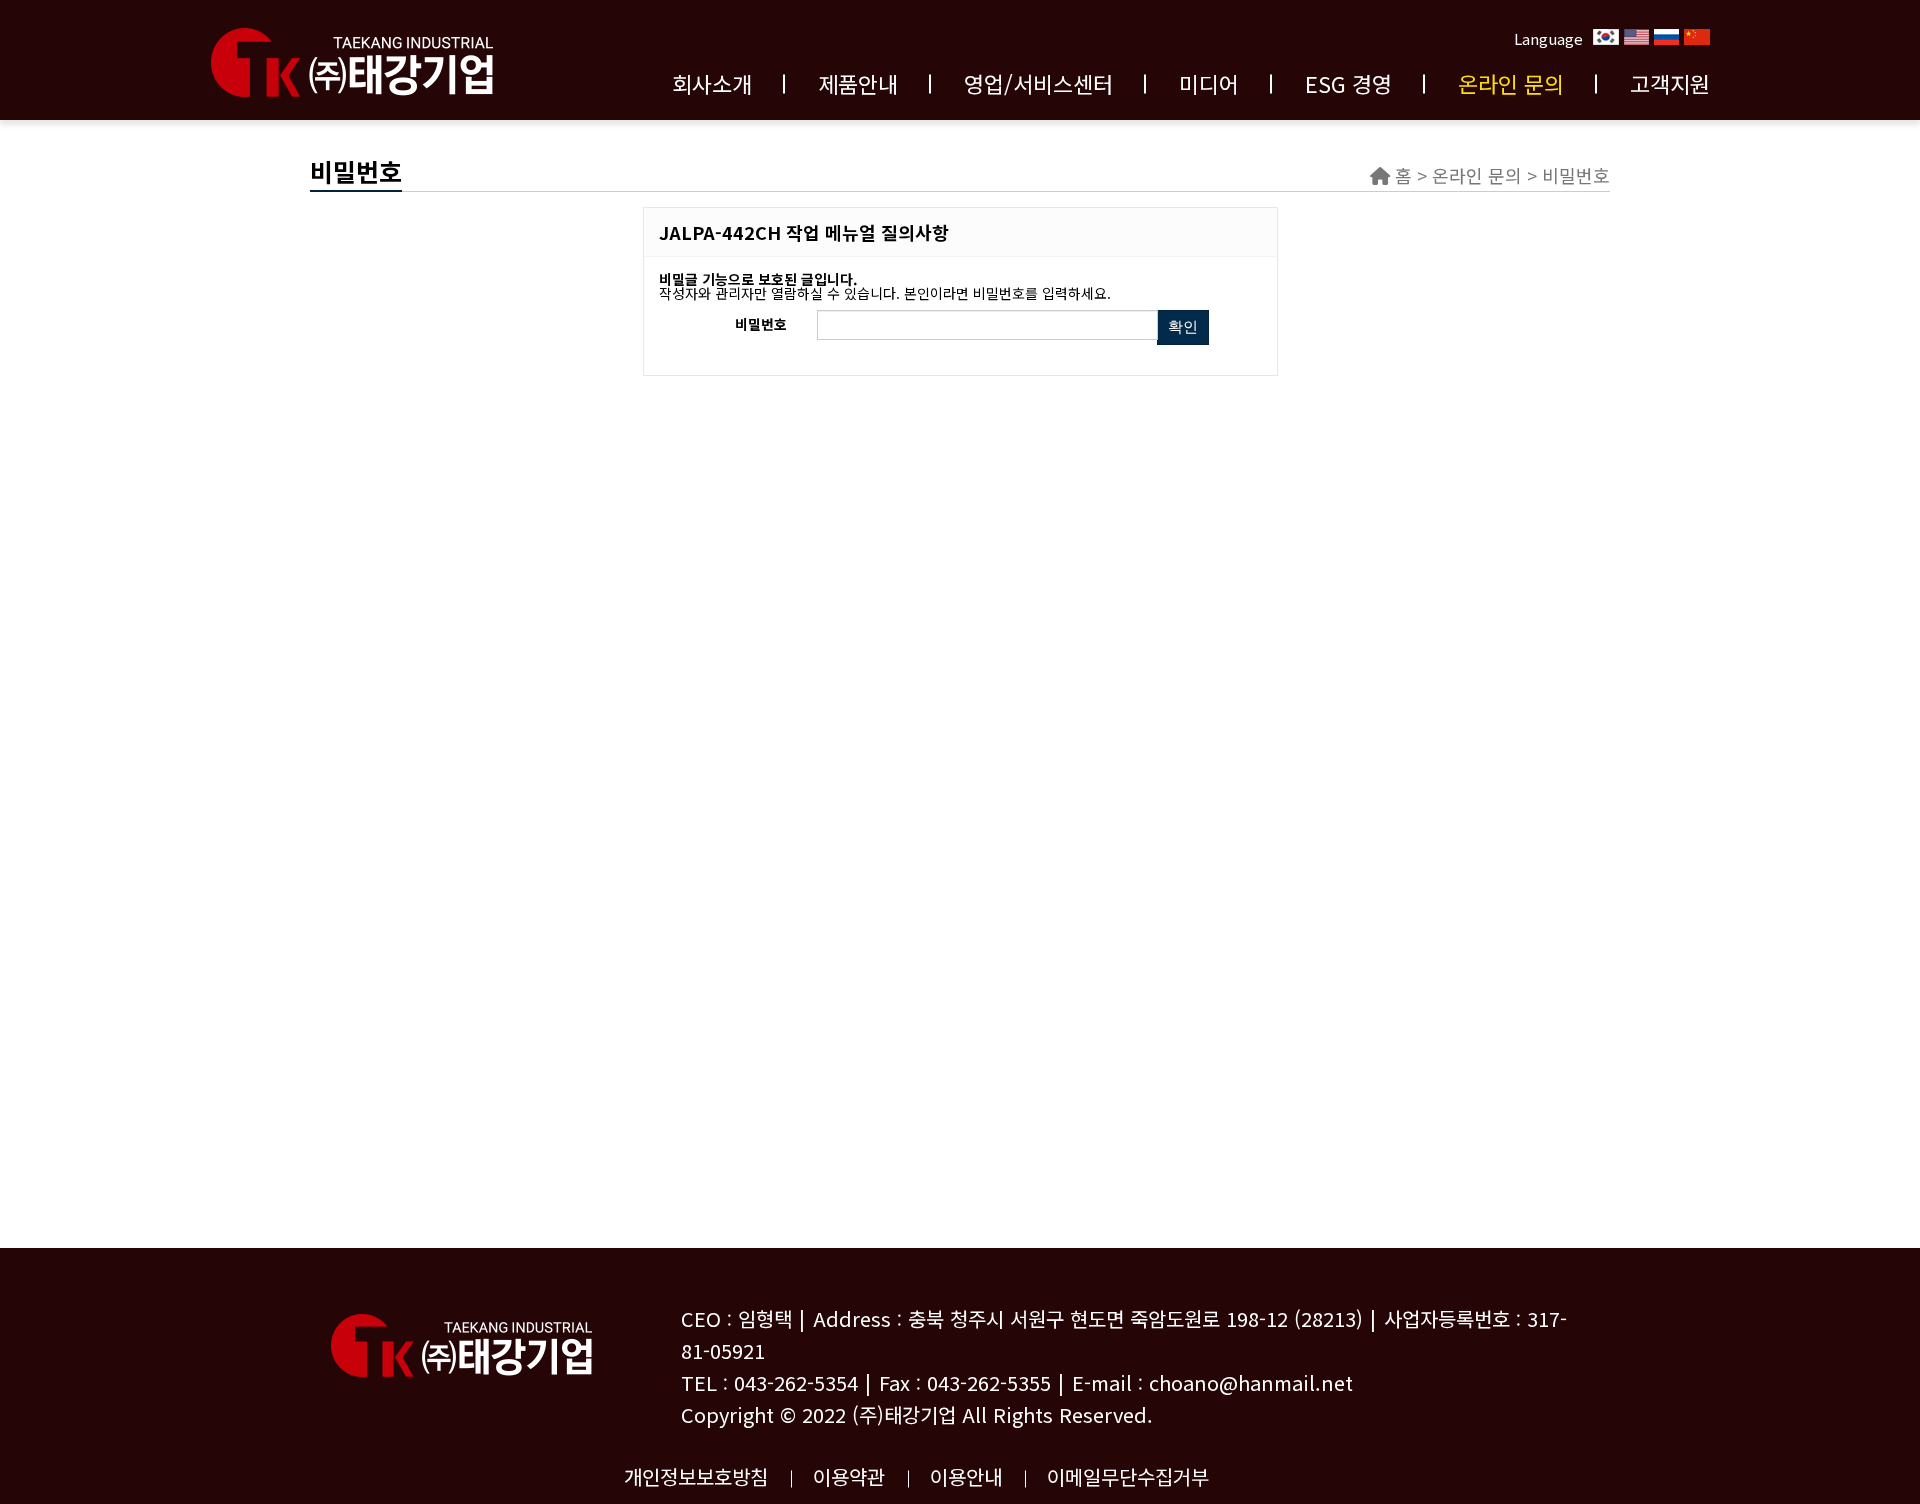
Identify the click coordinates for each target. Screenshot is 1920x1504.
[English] (1636, 36)
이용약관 (849, 1476)
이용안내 (966, 1476)
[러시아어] (1666, 36)
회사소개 (712, 83)
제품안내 (858, 83)
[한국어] (1606, 36)
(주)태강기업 (904, 1414)
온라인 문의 (1511, 83)
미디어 (1209, 83)
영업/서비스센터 (1038, 83)
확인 (1183, 327)
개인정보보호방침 (696, 1476)
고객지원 (1670, 83)
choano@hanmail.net (1251, 1382)
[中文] (1697, 36)
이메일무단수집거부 (1128, 1476)
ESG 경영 (1348, 83)
